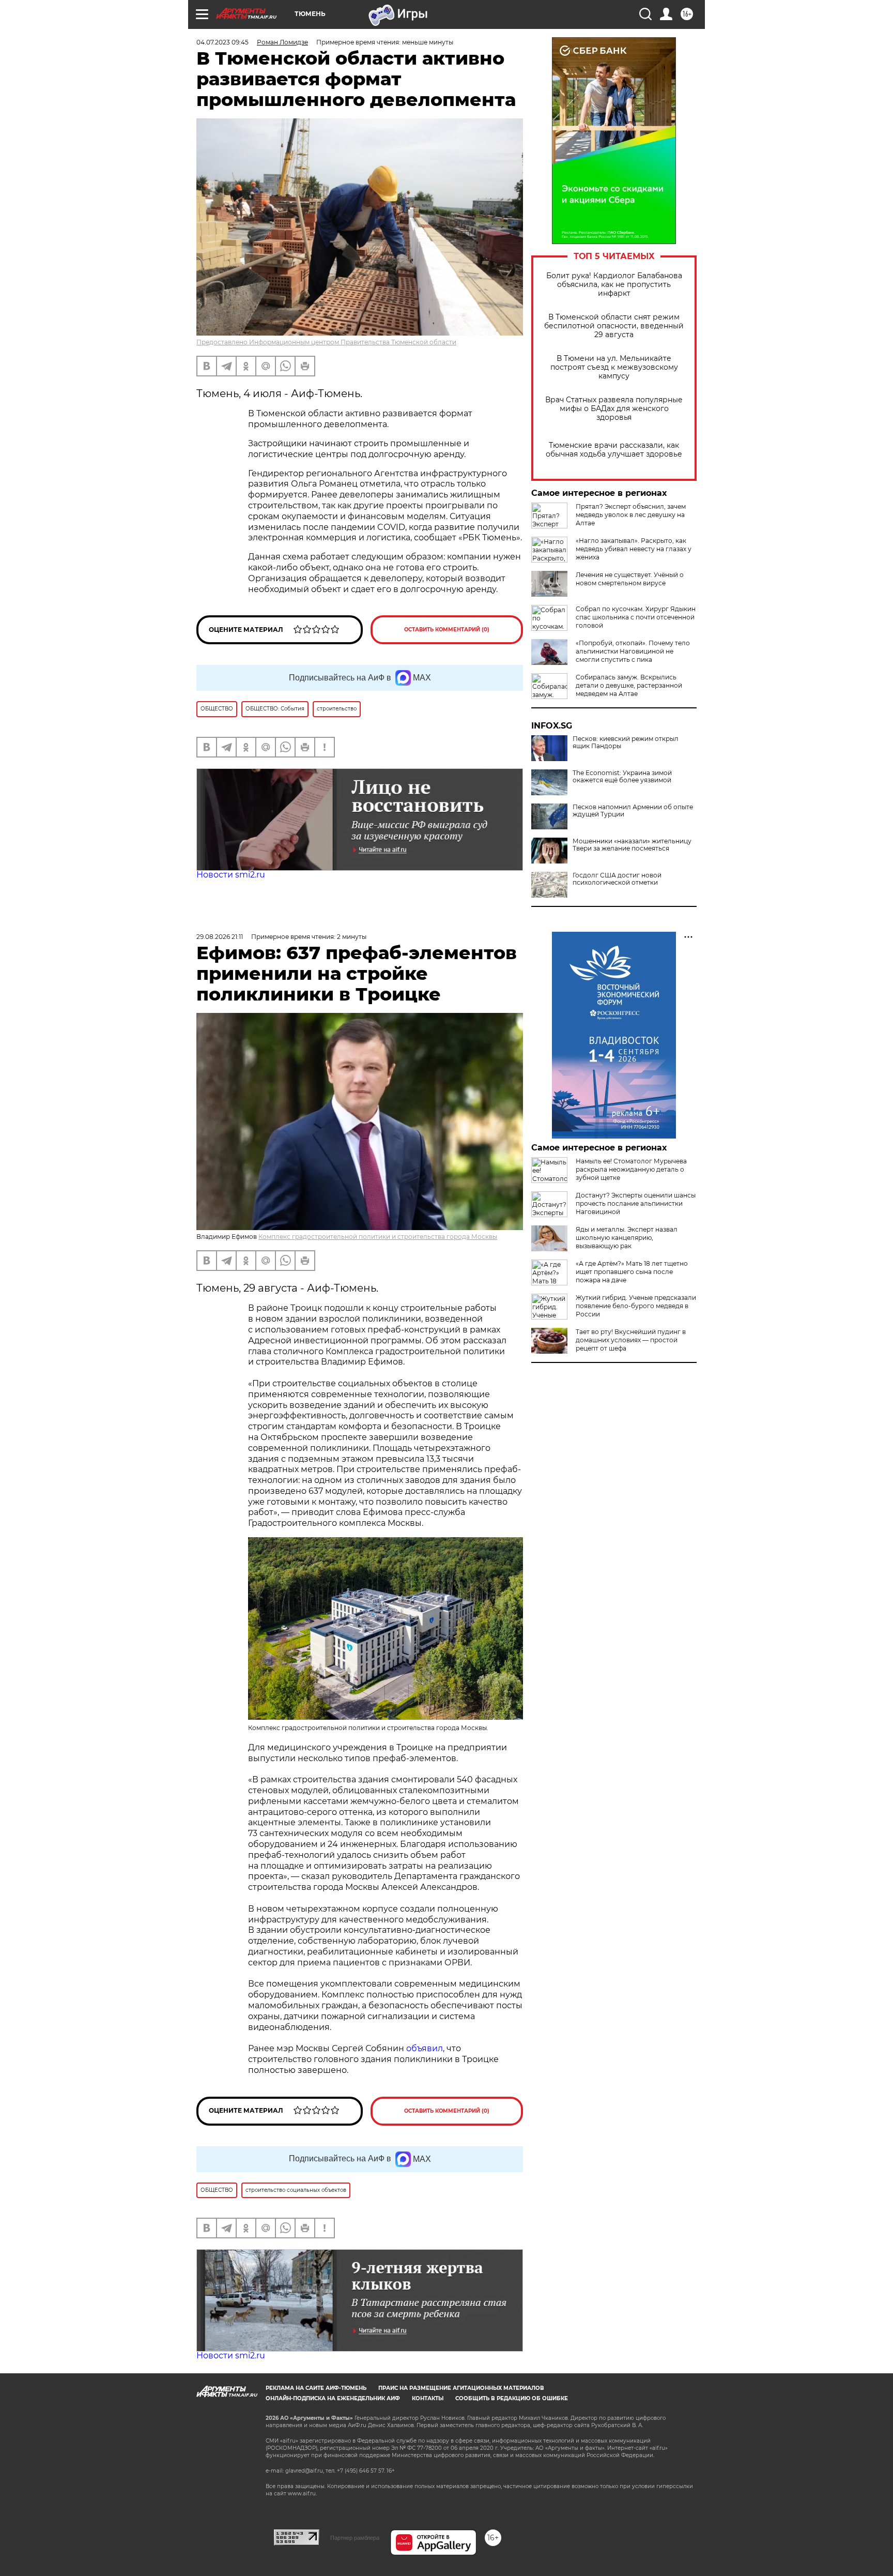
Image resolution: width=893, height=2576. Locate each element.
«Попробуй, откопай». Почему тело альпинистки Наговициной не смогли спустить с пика (633, 651)
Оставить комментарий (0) (447, 630)
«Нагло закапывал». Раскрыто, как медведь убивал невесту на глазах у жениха (634, 549)
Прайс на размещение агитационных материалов (461, 2388)
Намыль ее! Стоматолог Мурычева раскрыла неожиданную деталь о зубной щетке (631, 1169)
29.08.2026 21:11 (220, 937)
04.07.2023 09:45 (222, 42)
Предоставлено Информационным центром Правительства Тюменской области (326, 342)
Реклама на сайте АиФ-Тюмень (316, 2388)
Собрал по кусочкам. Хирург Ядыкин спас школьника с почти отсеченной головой (636, 617)
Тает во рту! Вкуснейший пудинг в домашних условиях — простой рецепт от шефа (631, 1340)
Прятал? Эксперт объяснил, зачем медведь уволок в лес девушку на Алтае (631, 515)
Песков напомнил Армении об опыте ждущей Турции (633, 811)
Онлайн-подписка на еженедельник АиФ (333, 2398)
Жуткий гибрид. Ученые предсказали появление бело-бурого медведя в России (636, 1306)
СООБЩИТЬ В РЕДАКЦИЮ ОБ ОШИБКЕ (512, 2398)
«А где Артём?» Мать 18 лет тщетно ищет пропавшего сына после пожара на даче (632, 1272)
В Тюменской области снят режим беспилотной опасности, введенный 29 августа (614, 326)
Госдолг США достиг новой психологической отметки (617, 879)
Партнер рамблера (355, 2538)
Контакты (428, 2398)
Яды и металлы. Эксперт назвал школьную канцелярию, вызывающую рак (627, 1238)
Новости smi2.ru (231, 875)
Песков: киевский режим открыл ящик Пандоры (626, 743)
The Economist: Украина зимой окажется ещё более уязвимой (622, 777)
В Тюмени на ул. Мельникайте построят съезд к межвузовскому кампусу (614, 367)
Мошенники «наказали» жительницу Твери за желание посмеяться (632, 845)
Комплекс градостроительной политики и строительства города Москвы (378, 1237)
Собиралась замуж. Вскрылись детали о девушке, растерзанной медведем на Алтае (629, 685)
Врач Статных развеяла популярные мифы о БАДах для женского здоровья (614, 409)
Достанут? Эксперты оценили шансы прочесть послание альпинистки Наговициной (636, 1203)
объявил (425, 2048)
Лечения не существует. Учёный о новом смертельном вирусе (630, 579)
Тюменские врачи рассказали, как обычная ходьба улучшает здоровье (614, 450)
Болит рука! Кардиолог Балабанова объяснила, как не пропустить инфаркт (614, 285)
